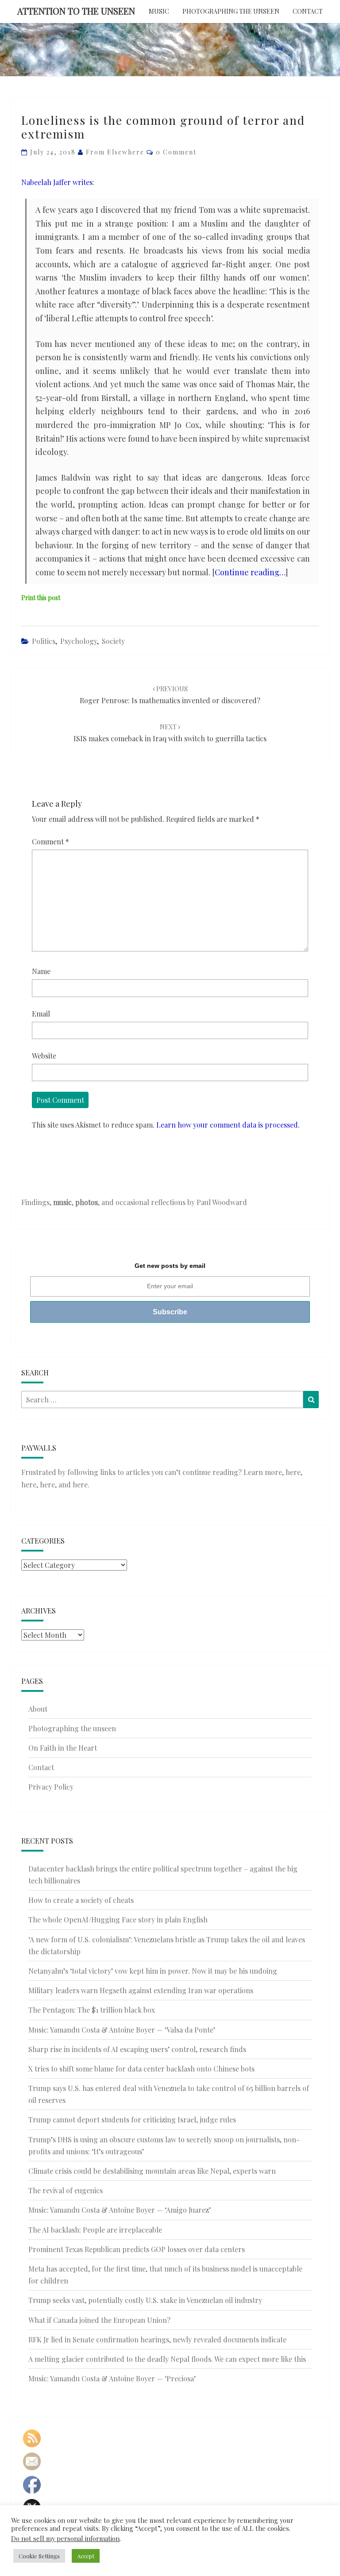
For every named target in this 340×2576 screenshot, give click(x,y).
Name (41, 971)
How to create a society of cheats (81, 1900)
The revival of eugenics (66, 2190)
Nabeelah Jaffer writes (57, 182)
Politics (44, 641)
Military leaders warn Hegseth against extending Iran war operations (141, 1990)
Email (41, 1014)
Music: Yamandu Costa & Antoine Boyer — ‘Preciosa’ (112, 2378)
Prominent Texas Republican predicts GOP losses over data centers (137, 2249)
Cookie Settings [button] (39, 2556)
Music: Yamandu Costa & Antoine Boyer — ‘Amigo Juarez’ (120, 2210)
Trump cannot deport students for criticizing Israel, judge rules (132, 2120)
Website (44, 1056)
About (38, 1709)
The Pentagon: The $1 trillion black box (92, 2010)
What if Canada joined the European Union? (99, 2320)
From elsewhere (115, 152)
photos (87, 1202)
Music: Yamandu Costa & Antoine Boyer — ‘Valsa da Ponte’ (122, 2030)
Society (113, 641)
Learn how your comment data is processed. (228, 1125)
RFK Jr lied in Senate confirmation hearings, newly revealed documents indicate (157, 2339)
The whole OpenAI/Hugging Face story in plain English (118, 1919)
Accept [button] (86, 2556)
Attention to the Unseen (76, 11)
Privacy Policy (51, 1787)
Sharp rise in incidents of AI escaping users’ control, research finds (137, 2049)
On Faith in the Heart (63, 1748)
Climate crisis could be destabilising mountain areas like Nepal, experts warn (152, 2171)
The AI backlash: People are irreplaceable (95, 2230)
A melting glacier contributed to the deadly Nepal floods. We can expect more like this (167, 2359)
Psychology (79, 641)
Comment (50, 841)
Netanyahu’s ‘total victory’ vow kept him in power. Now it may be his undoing (153, 1971)
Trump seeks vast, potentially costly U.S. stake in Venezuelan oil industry (145, 2300)
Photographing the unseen (231, 11)
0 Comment (176, 152)
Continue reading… (250, 572)
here (293, 1472)
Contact (308, 11)
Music (159, 11)
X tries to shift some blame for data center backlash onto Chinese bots (141, 2069)
